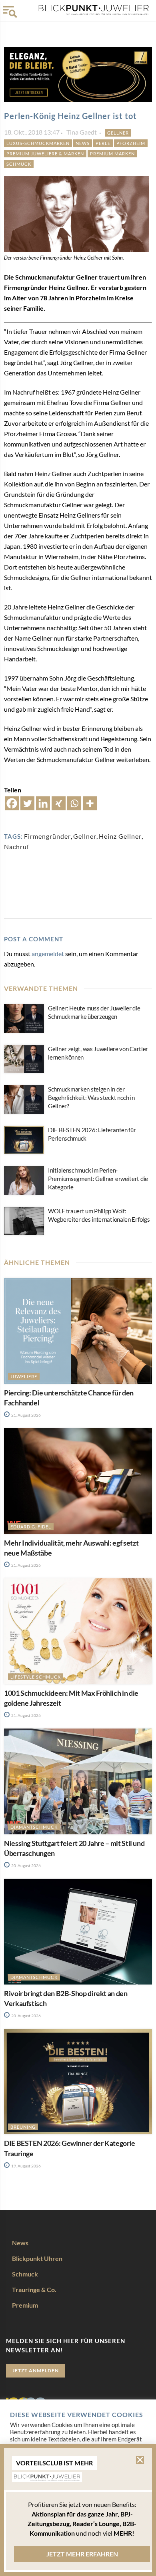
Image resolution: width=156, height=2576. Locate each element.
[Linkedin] (43, 803)
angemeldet (48, 954)
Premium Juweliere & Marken (45, 154)
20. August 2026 (26, 1866)
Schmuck (19, 164)
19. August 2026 (26, 2166)
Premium (25, 2305)
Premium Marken (112, 154)
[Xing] (59, 803)
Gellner (118, 133)
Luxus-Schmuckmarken (38, 143)
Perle (103, 143)
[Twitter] (27, 803)
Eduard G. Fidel (31, 1527)
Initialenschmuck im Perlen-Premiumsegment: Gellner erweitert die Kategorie (98, 1179)
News (83, 143)
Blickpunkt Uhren (37, 2258)
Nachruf (17, 846)
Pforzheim (131, 143)
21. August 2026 (26, 1415)
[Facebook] (12, 803)
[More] (90, 803)
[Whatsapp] (74, 803)
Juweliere (24, 1376)
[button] (140, 2460)
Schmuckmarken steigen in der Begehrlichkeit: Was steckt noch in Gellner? (91, 1097)
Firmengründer (47, 836)
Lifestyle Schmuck (36, 1677)
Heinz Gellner (120, 836)
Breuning (23, 2127)
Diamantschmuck (34, 1827)
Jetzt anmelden (36, 2371)
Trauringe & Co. (34, 2289)
